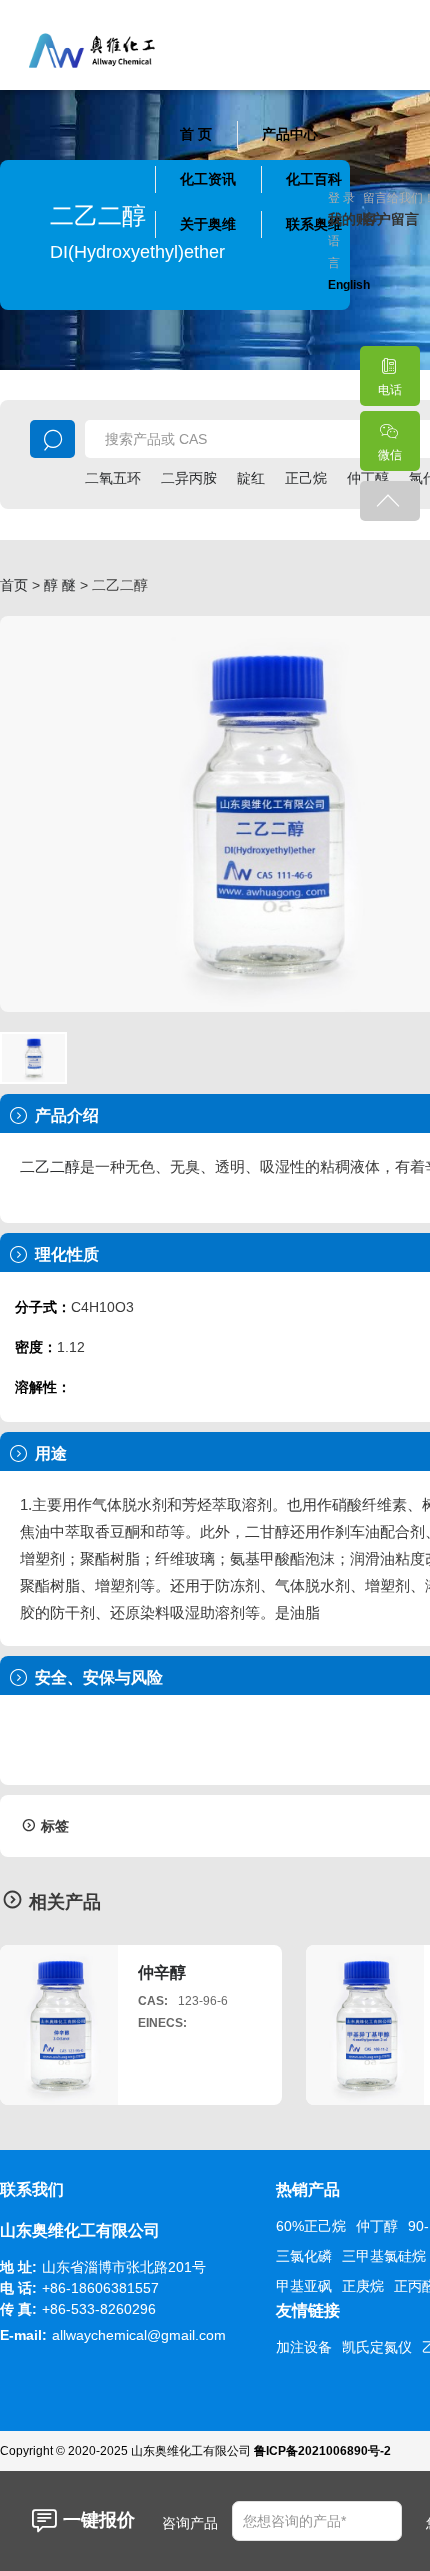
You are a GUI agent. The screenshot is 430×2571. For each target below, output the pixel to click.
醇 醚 (60, 585)
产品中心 (290, 134)
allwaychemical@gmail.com (139, 2335)
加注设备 (304, 2347)
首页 (14, 585)
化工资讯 (208, 179)
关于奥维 (208, 224)
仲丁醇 (377, 2226)
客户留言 (380, 219)
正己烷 (306, 478)
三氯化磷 (304, 2256)
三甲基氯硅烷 (384, 2256)
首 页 (196, 134)
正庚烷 (363, 2286)
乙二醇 (57, 1166)
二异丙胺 (189, 478)
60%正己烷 (311, 2226)
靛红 (251, 478)
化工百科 (314, 179)
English (349, 285)
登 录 (341, 198)
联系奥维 (314, 224)
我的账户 (345, 219)
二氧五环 (113, 478)
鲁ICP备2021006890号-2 (322, 2451)
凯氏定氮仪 (377, 2347)
